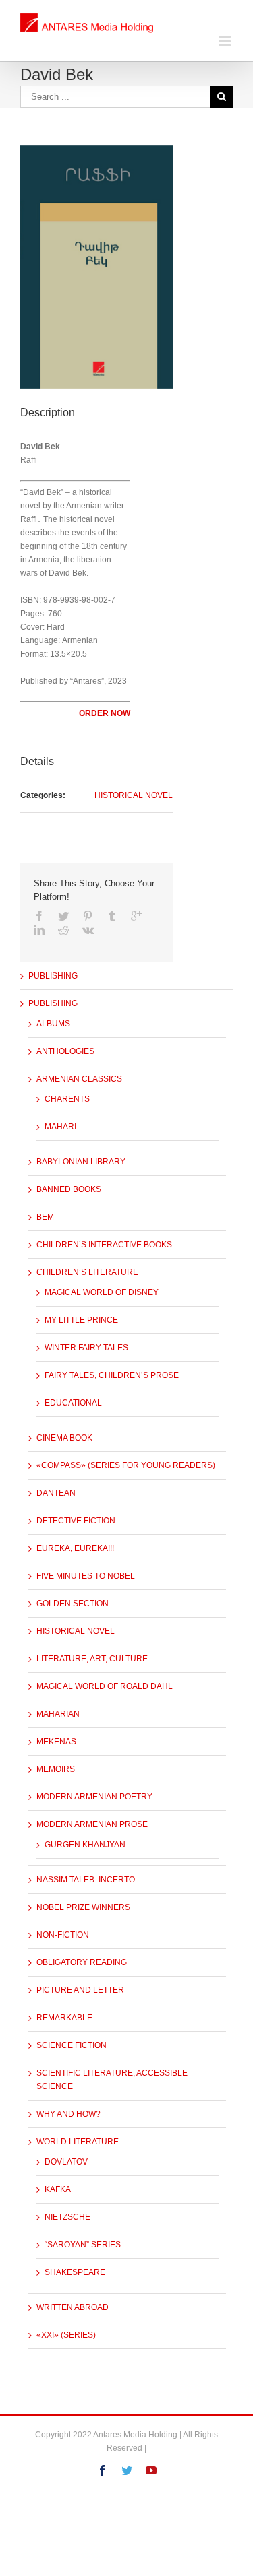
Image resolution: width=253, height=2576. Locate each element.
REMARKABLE (64, 2018)
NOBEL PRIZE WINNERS (83, 1907)
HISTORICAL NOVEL (134, 795)
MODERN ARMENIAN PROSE (92, 1824)
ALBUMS (53, 1024)
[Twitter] (63, 916)
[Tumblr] (112, 916)
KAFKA (58, 2189)
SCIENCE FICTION (72, 2045)
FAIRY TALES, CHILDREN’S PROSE (112, 1375)
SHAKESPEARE (75, 2272)
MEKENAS (56, 1742)
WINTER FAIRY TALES (86, 1348)
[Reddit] (63, 930)
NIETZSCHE (67, 2217)
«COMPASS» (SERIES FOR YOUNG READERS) (126, 1465)
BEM (45, 1217)
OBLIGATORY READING (82, 1962)
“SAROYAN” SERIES (83, 2245)
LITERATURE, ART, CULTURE (92, 1659)
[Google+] (136, 916)
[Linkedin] (39, 930)
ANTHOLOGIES (65, 1051)
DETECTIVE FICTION (76, 1521)
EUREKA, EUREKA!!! (75, 1548)
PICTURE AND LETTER (80, 1990)
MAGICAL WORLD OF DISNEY (102, 1292)
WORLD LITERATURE (78, 2142)
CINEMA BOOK (64, 1438)
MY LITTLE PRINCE (81, 1320)
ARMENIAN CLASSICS (79, 1079)
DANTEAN (56, 1493)
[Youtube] (151, 2470)
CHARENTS (67, 1099)
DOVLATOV (66, 2162)
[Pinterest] (88, 916)
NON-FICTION (63, 1935)
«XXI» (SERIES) (66, 2335)
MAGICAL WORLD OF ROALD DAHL (105, 1686)
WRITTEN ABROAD (73, 2307)
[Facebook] (39, 916)
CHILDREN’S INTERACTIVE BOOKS (104, 1245)
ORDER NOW (105, 713)
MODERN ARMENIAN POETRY (94, 1797)
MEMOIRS (56, 1769)
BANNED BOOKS (69, 1189)
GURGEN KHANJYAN (85, 1845)
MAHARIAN (58, 1714)
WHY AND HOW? (68, 2114)
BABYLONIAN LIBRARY (81, 1162)
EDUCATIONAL (73, 1403)
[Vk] (88, 930)
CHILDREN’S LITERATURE (87, 1272)
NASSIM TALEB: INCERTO (86, 1880)
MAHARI (60, 1127)
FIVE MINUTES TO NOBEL (86, 1576)
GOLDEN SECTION (73, 1604)
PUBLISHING (53, 976)
